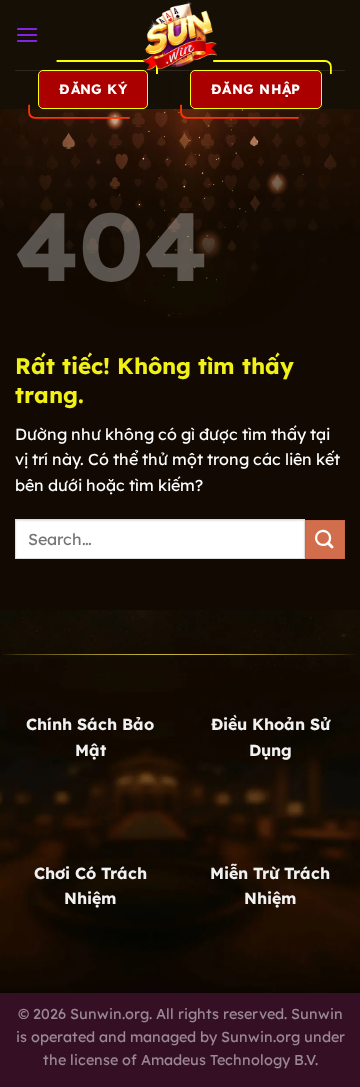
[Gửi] (325, 539)
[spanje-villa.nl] (180, 35)
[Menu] (27, 34)
